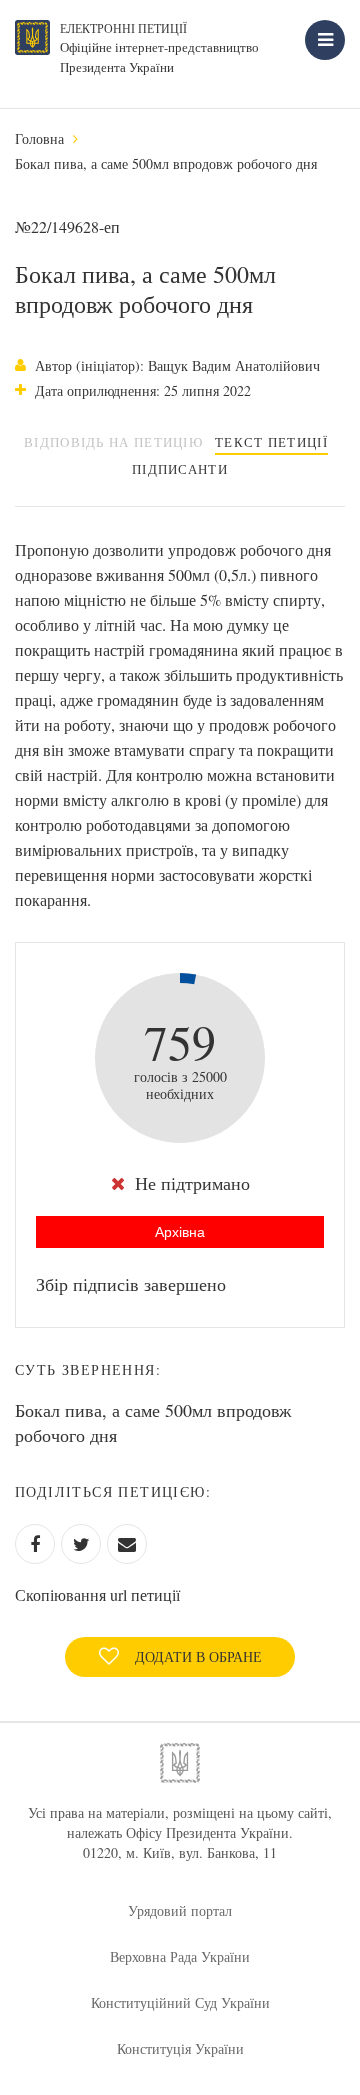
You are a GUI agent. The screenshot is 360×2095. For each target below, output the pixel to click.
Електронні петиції (123, 28)
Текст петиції (271, 442)
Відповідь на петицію (113, 442)
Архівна (180, 1232)
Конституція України (180, 2048)
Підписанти (180, 469)
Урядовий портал (180, 1910)
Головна (39, 138)
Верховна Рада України (180, 1956)
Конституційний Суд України (180, 2002)
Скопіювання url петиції (97, 1594)
